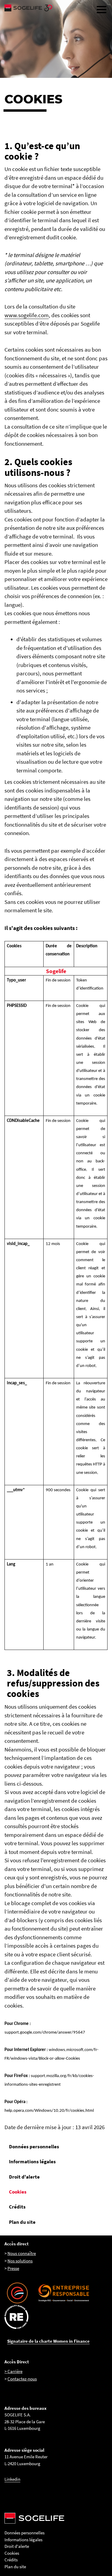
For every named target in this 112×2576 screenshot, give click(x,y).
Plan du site (22, 2222)
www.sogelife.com (27, 315)
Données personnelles (34, 2147)
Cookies (18, 2192)
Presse (13, 2268)
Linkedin (12, 2479)
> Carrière (13, 2371)
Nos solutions (20, 2261)
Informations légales (32, 2161)
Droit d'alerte (24, 2177)
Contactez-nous (22, 2379)
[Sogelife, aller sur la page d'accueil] (56, 8)
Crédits (17, 2207)
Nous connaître (22, 2253)
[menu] (102, 10)
